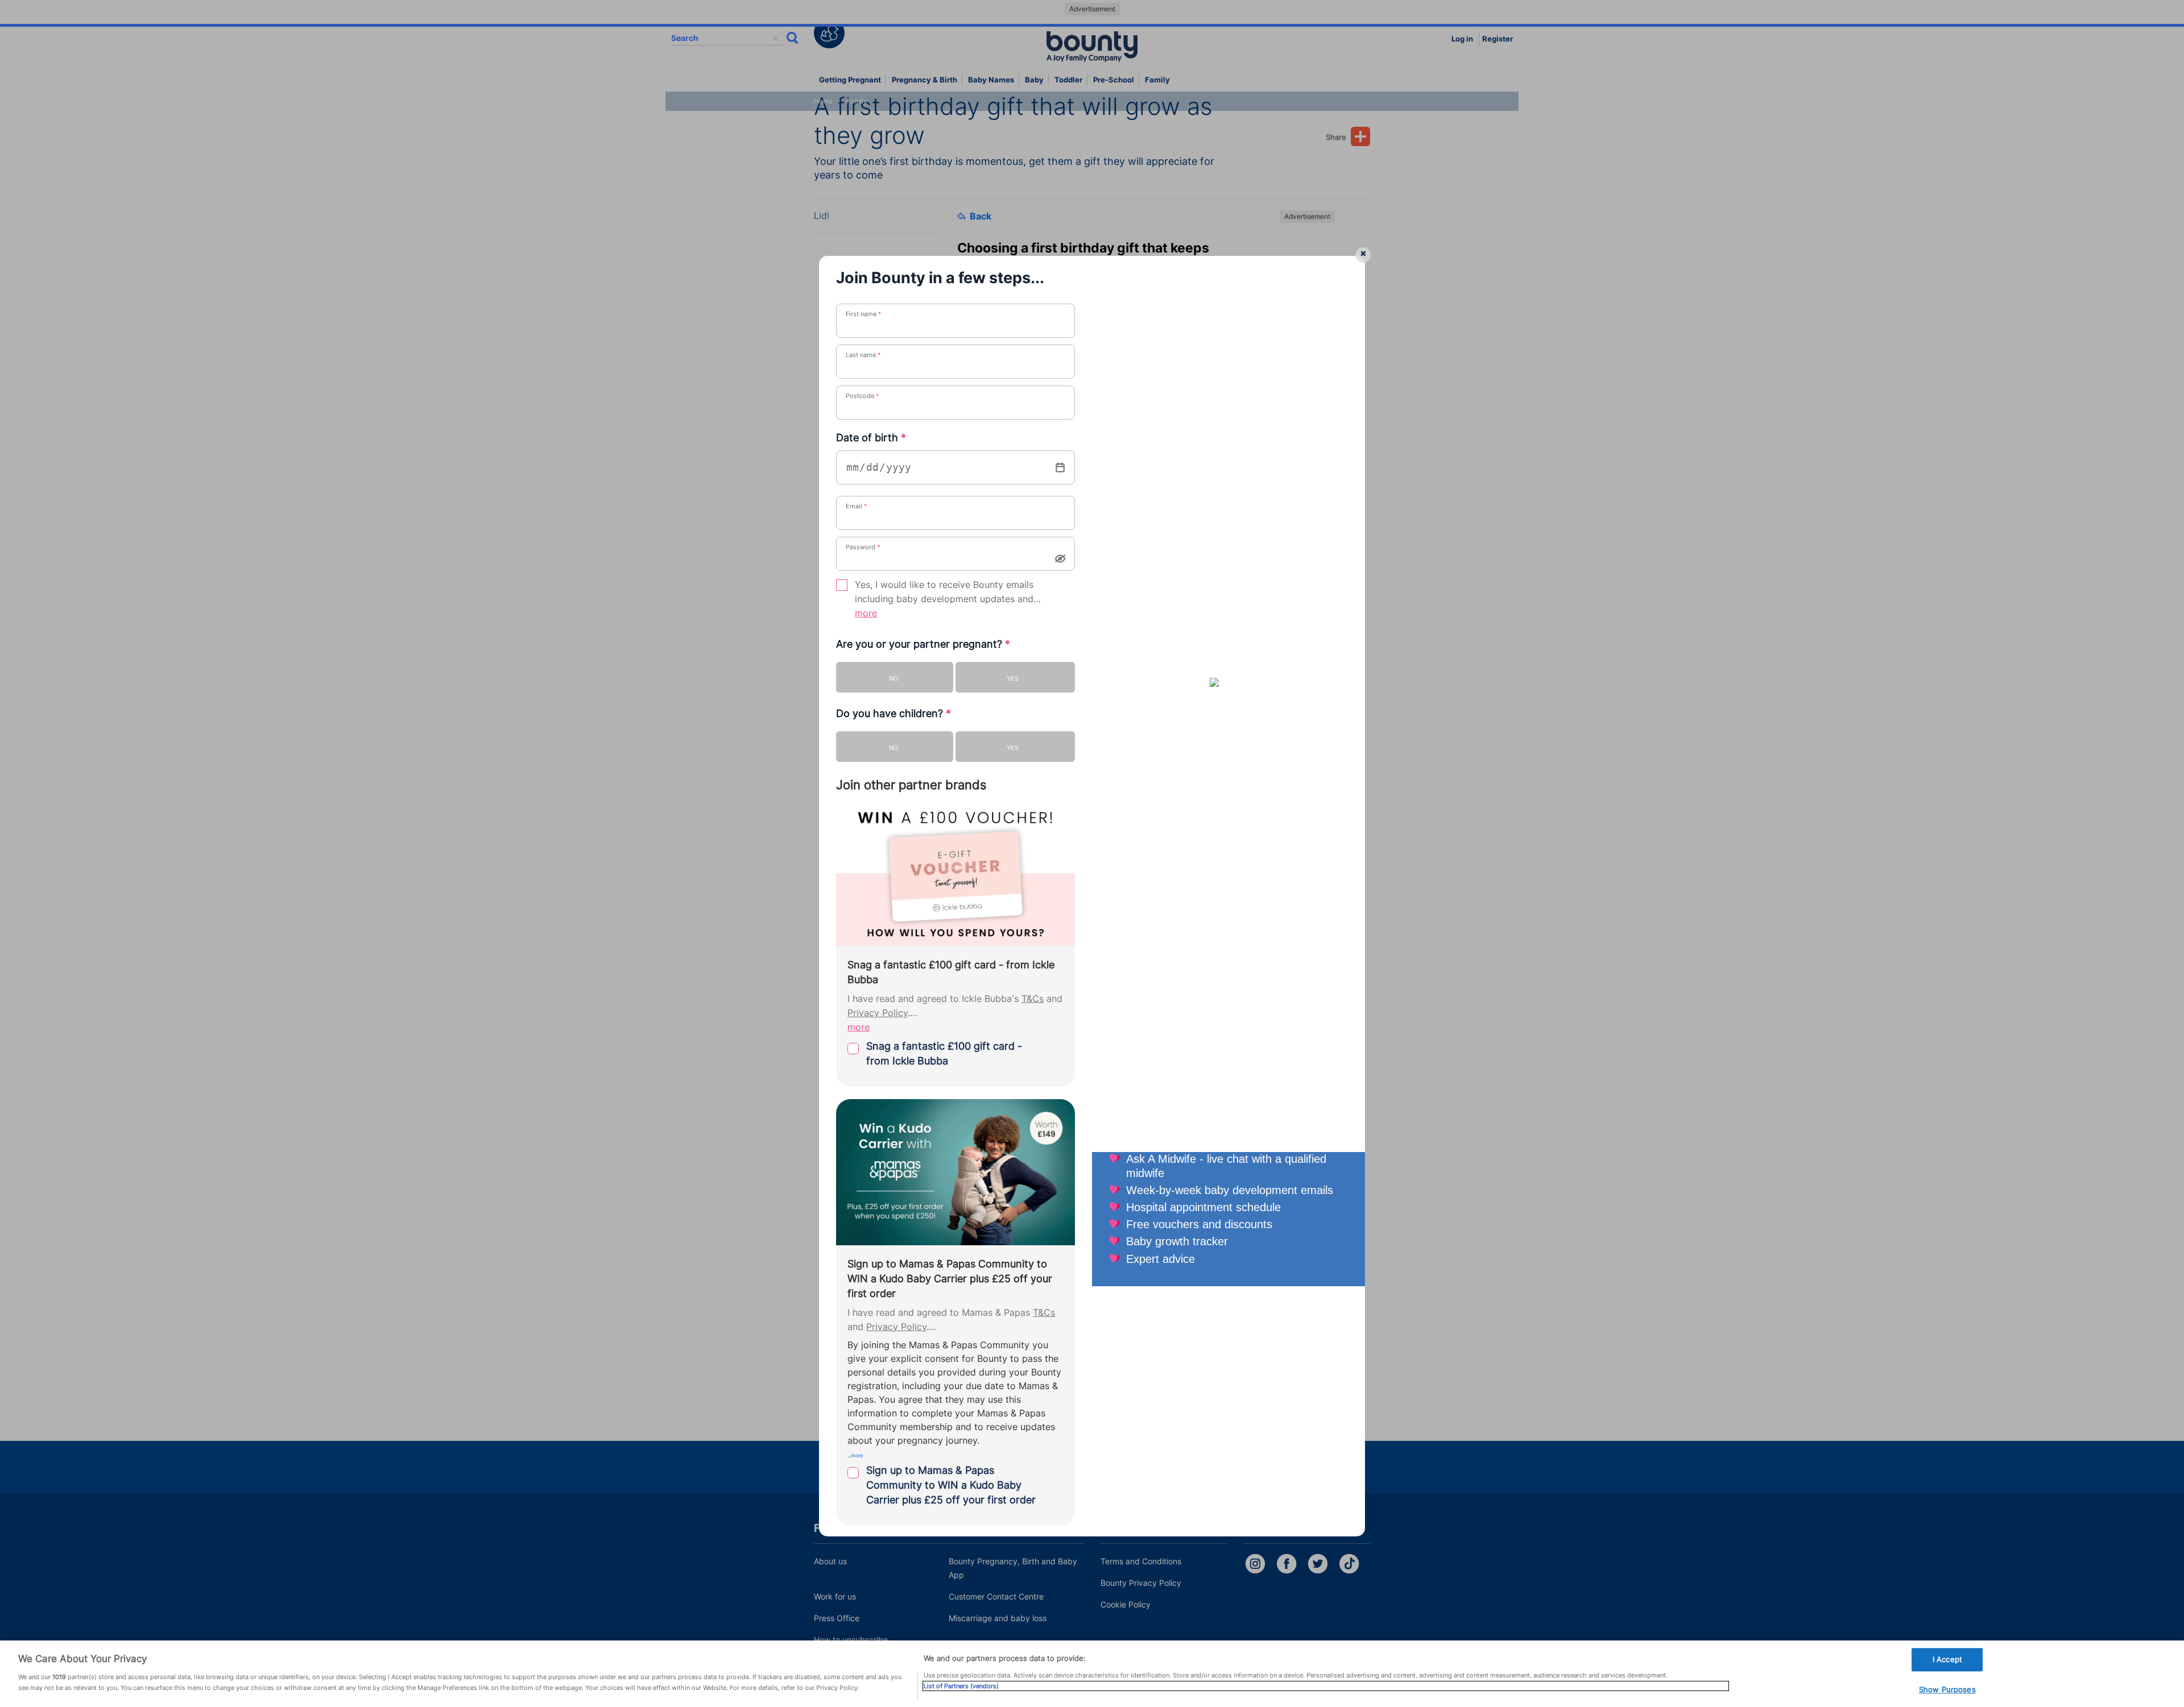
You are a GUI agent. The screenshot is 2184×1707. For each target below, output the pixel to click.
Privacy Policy (878, 1013)
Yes (1013, 678)
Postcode (863, 396)
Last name (863, 355)
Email (857, 506)
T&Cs (1033, 999)
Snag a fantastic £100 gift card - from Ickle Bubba (944, 1053)
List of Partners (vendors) (961, 1686)
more (866, 613)
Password (863, 547)
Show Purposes (1947, 1690)
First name (864, 314)
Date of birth (871, 438)
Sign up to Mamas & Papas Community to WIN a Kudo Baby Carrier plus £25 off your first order (951, 1485)
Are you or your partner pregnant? (923, 644)
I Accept (1947, 1659)
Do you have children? (894, 713)
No (894, 678)
